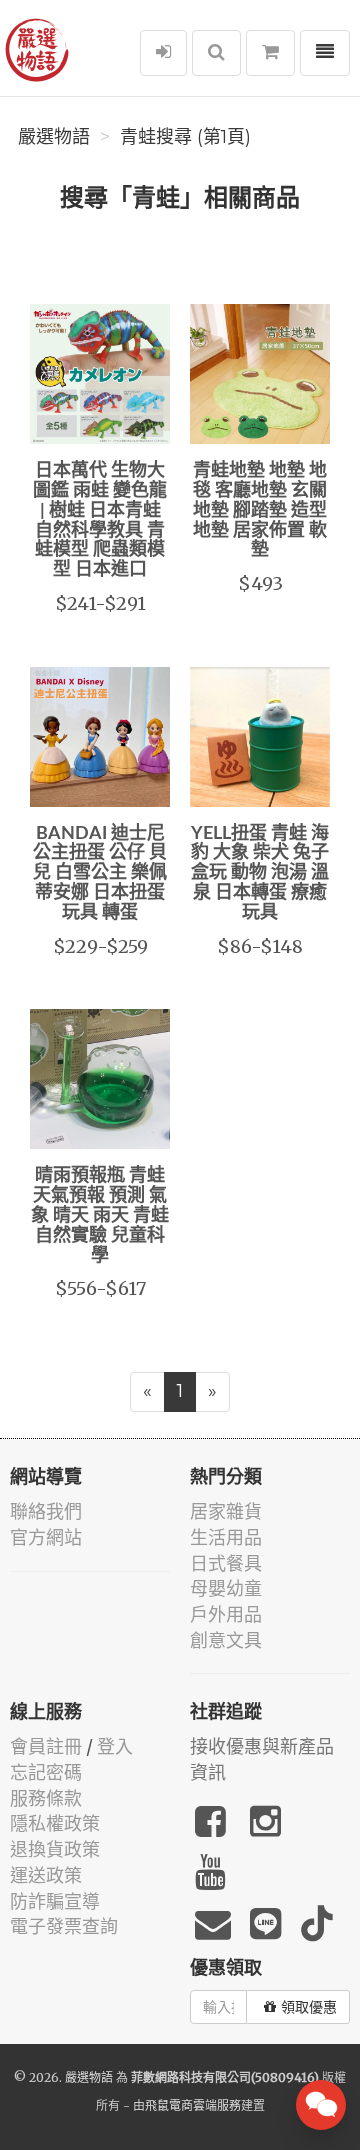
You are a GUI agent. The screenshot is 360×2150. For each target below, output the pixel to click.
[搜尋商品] (216, 53)
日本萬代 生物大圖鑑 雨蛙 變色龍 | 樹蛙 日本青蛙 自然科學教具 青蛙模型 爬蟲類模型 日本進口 (100, 520)
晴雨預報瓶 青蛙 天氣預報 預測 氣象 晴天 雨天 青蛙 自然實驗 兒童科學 (100, 1215)
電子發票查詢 (64, 1926)
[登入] (163, 53)
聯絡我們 (46, 1511)
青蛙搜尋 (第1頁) (185, 137)
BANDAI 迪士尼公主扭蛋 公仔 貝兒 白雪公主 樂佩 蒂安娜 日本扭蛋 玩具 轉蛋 (100, 873)
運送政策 (46, 1875)
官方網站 (46, 1537)
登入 (115, 1746)
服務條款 (46, 1798)
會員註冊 (46, 1746)
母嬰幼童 (226, 1588)
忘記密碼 (46, 1772)
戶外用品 (226, 1614)
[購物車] (270, 53)
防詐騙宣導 (55, 1901)
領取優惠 (309, 2007)
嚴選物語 (54, 137)
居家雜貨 (226, 1511)
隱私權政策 (55, 1823)
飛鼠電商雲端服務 (193, 2105)
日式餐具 (226, 1563)
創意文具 (226, 1640)
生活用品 (226, 1537)
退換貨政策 (55, 1849)
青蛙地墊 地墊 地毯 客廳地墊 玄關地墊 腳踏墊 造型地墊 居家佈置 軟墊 (260, 510)
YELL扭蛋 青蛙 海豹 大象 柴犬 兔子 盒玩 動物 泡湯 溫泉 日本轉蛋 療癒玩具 (260, 873)
